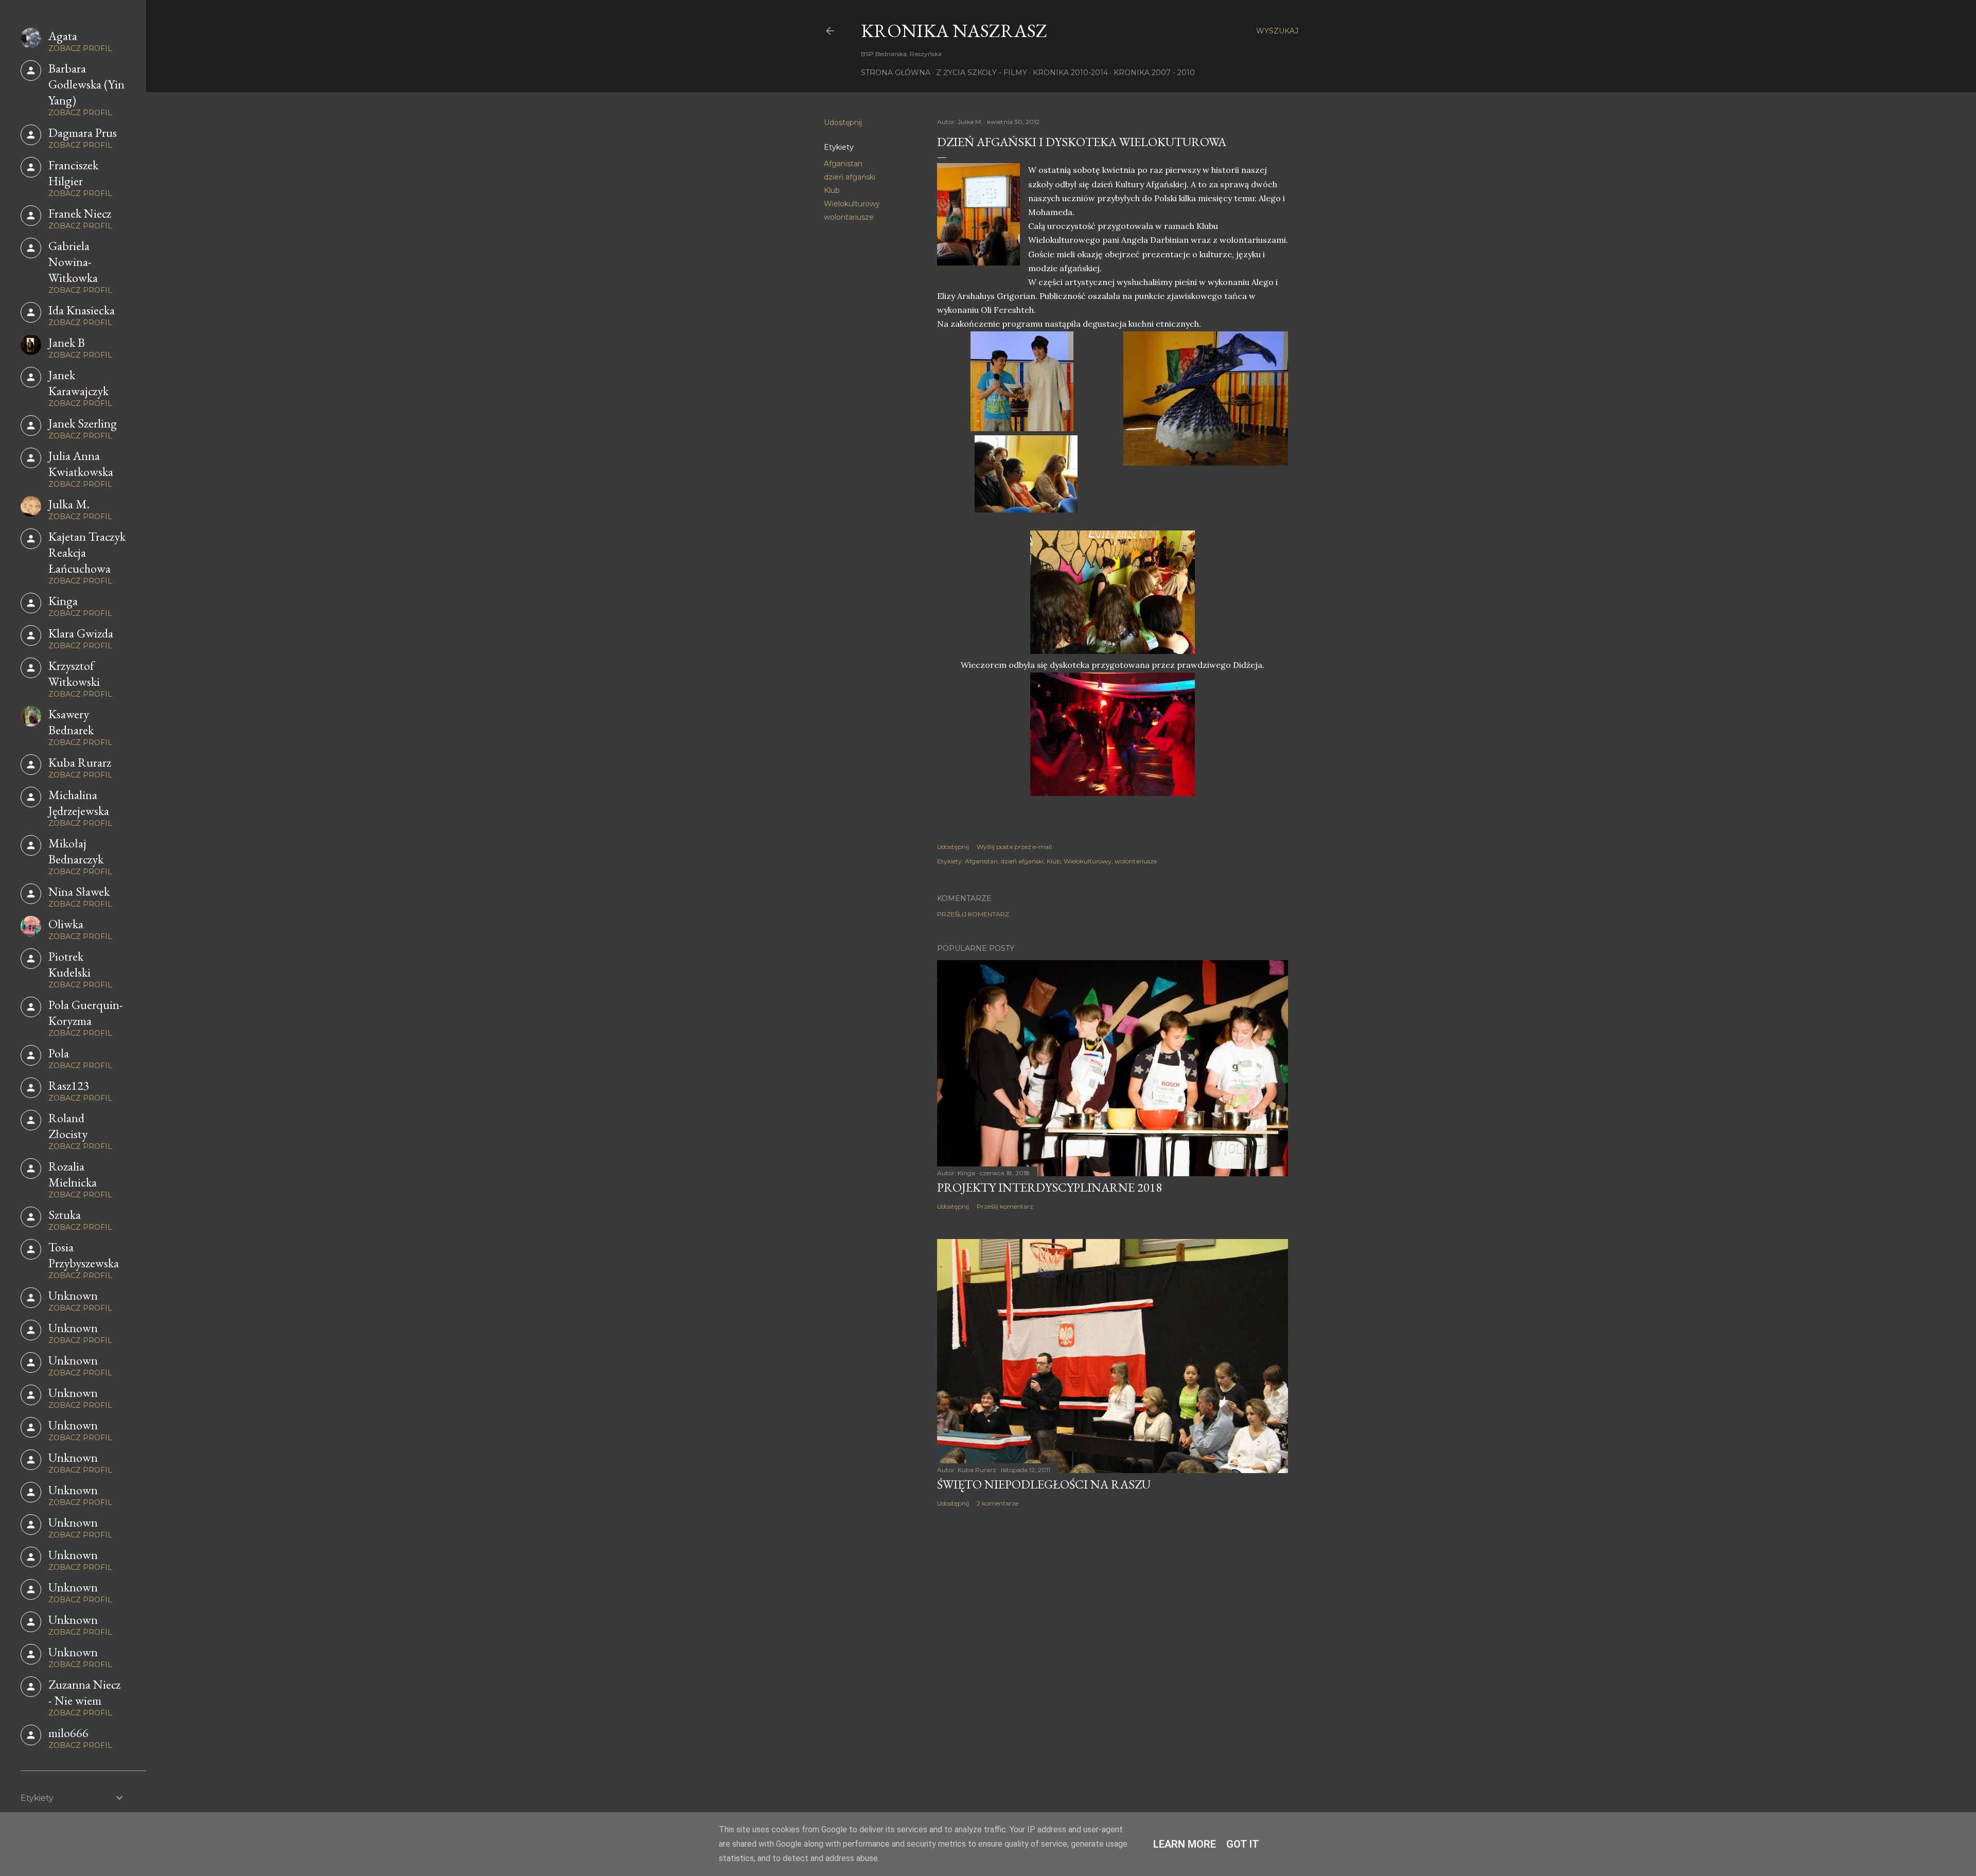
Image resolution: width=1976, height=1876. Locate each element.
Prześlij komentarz (973, 914)
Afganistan (843, 164)
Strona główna (896, 73)
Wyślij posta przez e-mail (1014, 847)
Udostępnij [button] (843, 122)
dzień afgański (850, 177)
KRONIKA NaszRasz (954, 31)
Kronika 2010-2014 (1070, 73)
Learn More (1185, 1844)
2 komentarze (998, 1503)
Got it (1243, 1844)
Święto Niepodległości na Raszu (1044, 1484)
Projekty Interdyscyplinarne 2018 (1049, 1187)
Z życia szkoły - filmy (982, 73)
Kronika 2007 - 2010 (1154, 73)
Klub (832, 190)
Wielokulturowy (852, 204)
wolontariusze (849, 217)
